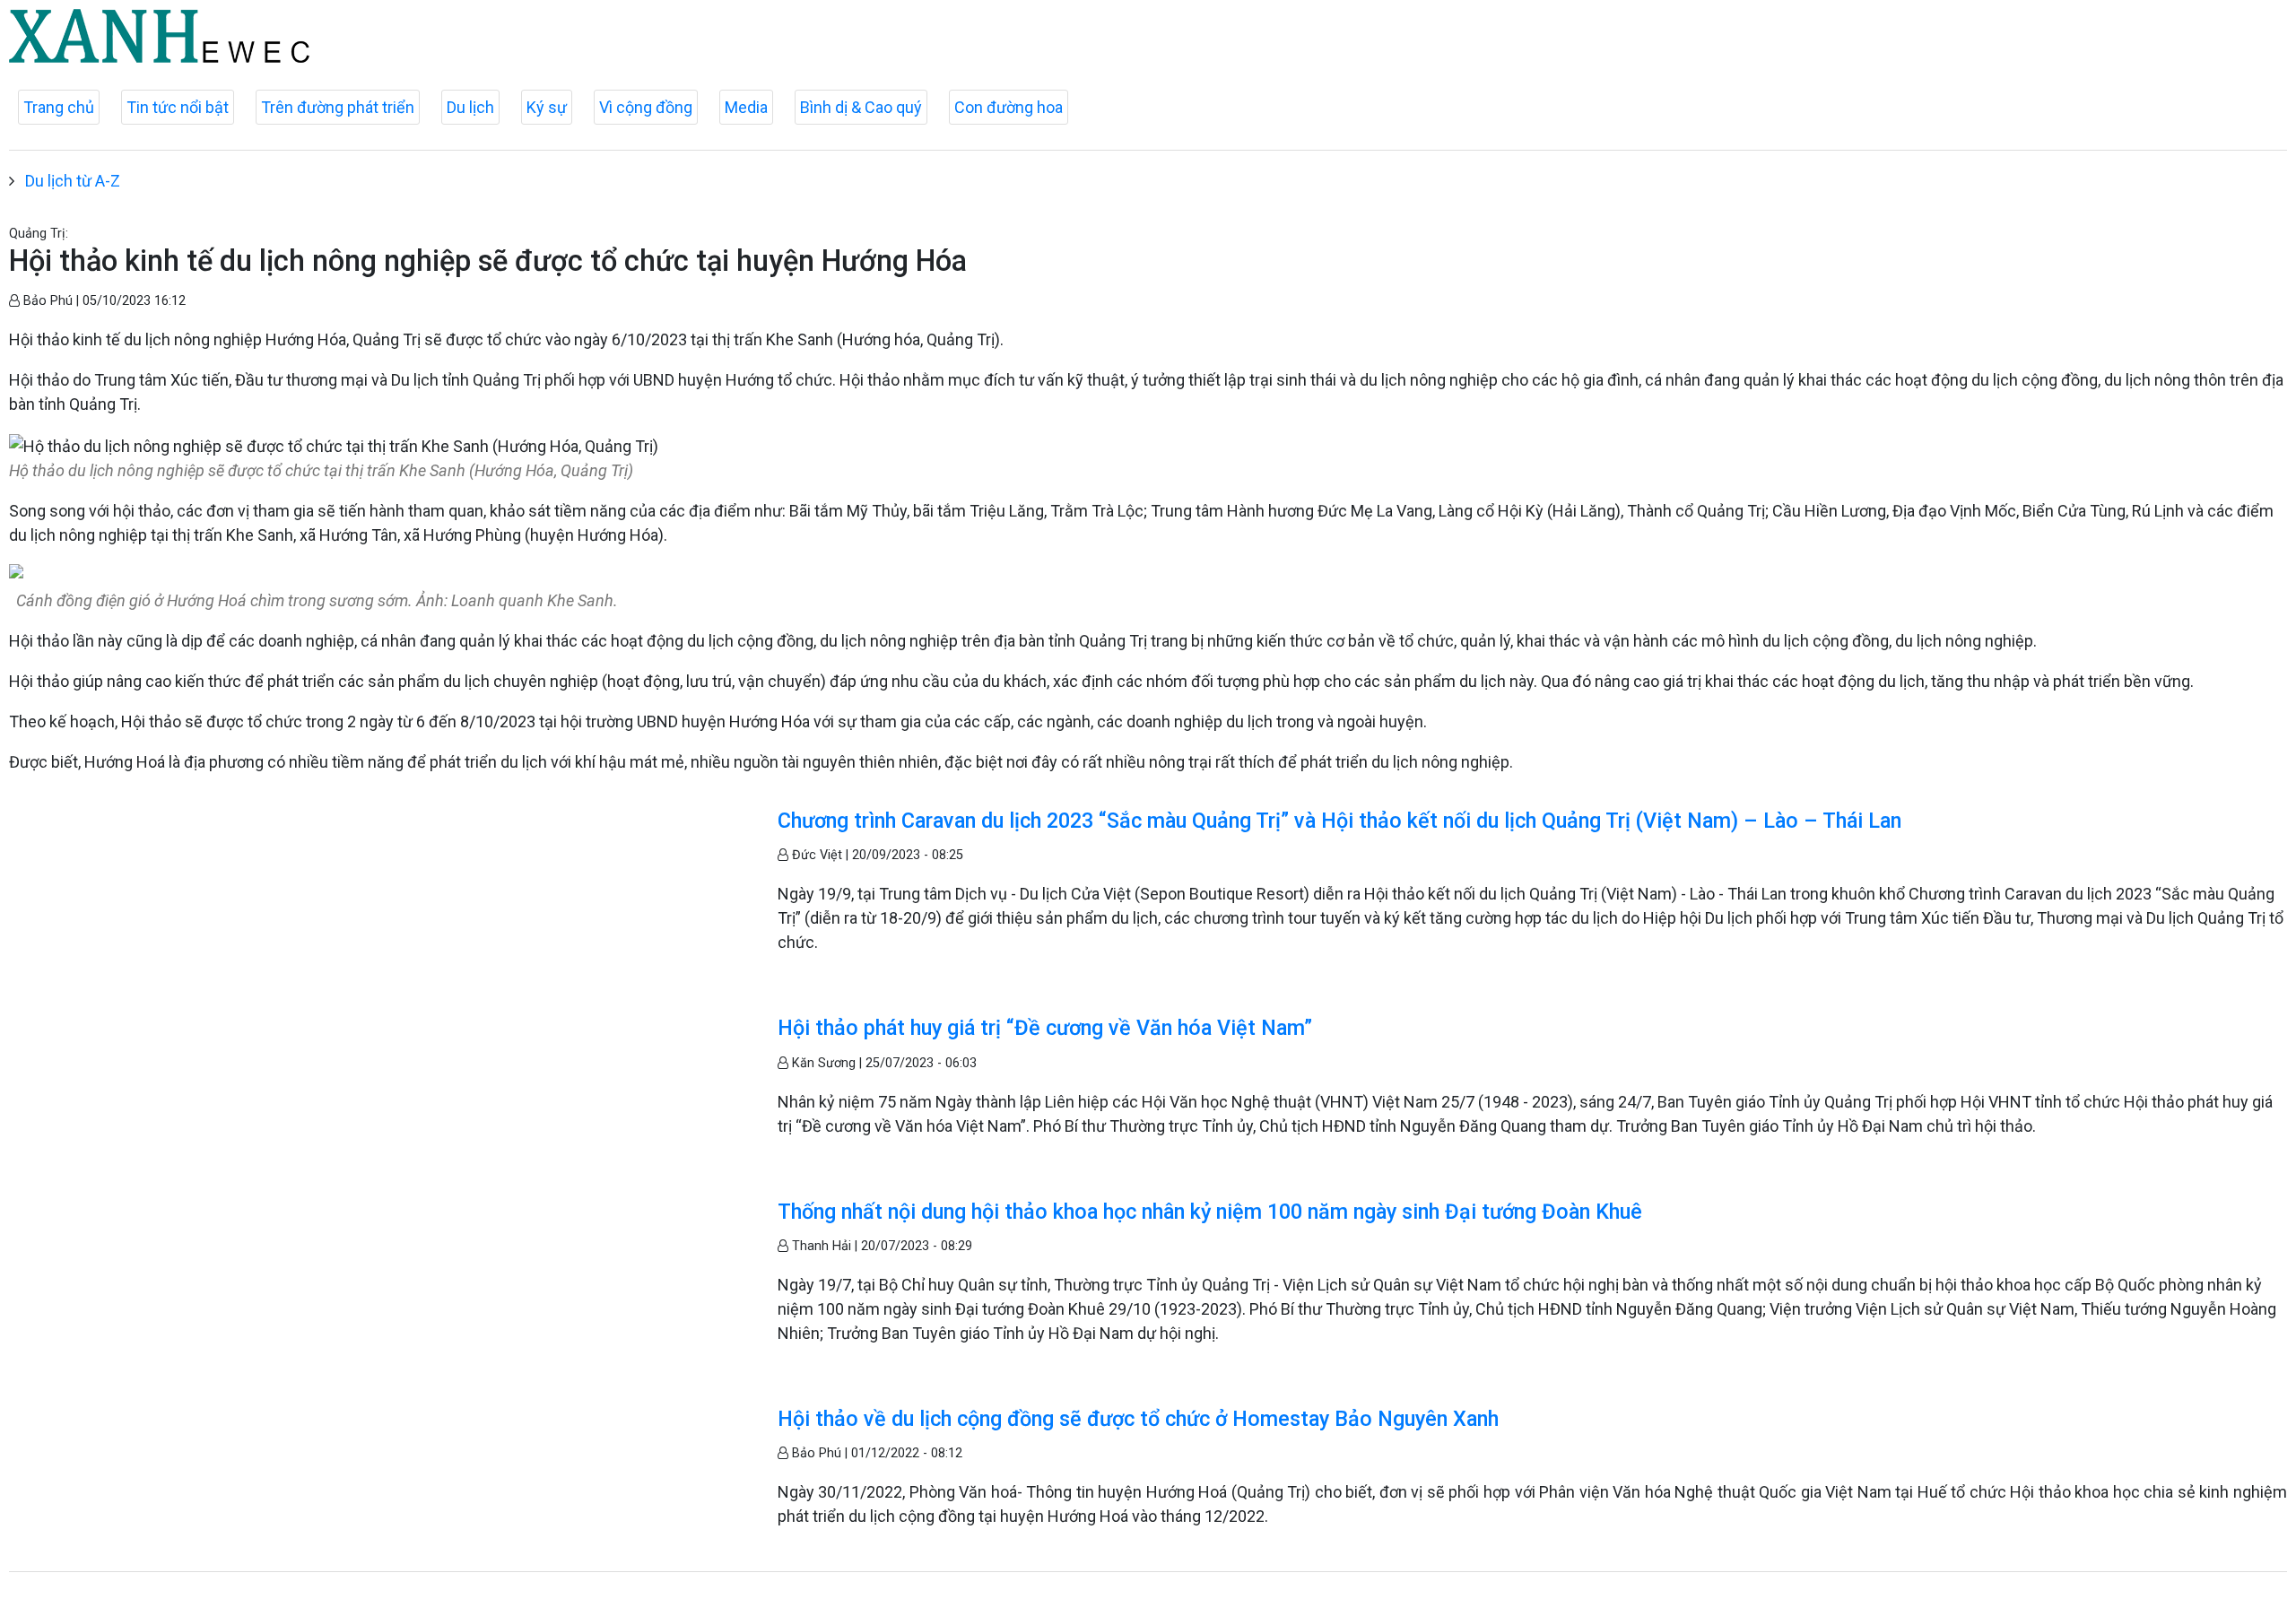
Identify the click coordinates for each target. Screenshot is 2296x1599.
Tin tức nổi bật (178, 107)
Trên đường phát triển (338, 107)
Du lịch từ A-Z (73, 181)
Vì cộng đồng (646, 107)
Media (746, 107)
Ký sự (547, 107)
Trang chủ (59, 107)
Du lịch (470, 107)
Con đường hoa (1009, 107)
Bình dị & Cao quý (861, 107)
